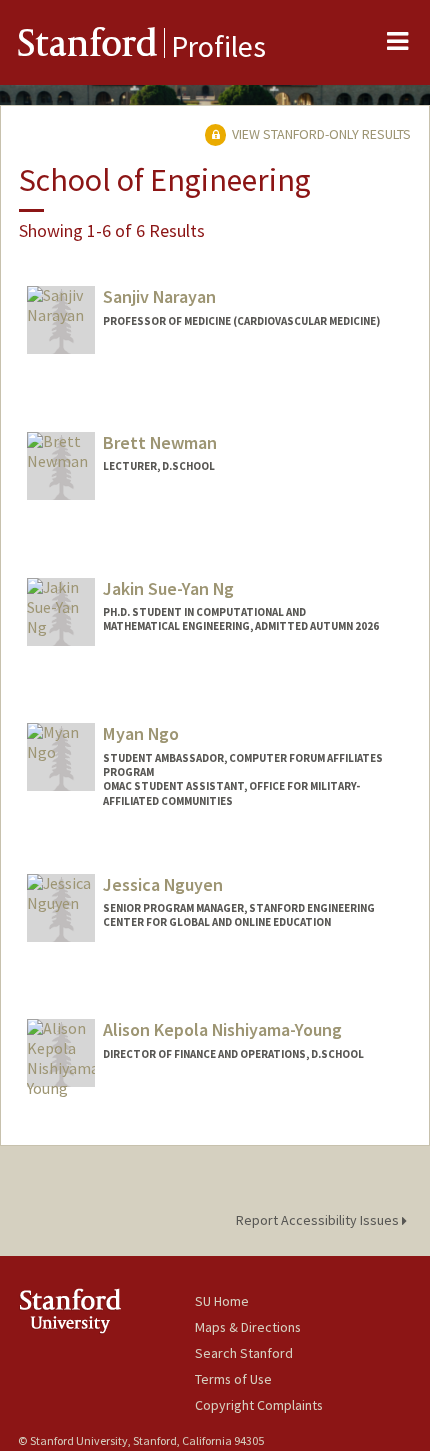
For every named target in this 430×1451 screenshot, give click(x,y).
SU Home (222, 1301)
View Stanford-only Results (320, 134)
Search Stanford (244, 1353)
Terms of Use (233, 1379)
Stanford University (106, 1310)
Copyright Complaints (259, 1405)
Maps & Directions (248, 1327)
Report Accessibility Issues (319, 1220)
